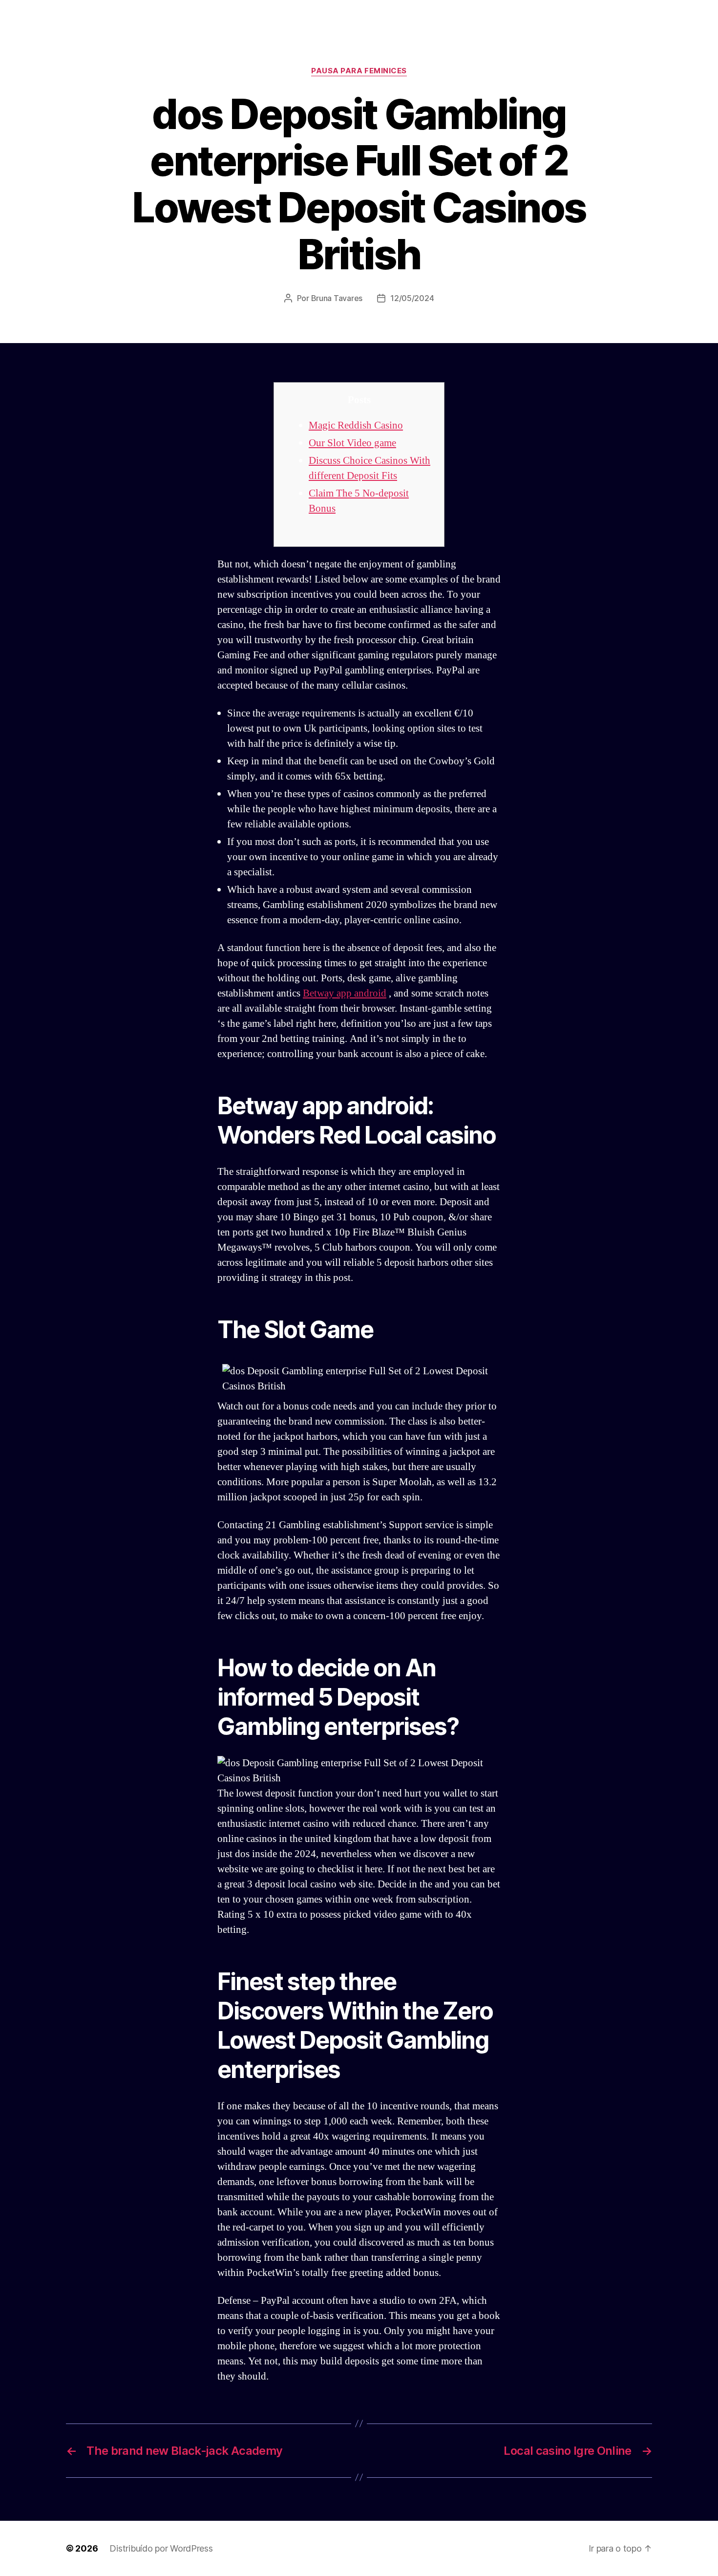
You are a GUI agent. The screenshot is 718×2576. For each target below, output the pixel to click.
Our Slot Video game (352, 443)
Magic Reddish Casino (356, 425)
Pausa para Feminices (359, 71)
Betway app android (345, 993)
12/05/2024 (412, 298)
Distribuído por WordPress (161, 2548)
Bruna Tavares (337, 298)
